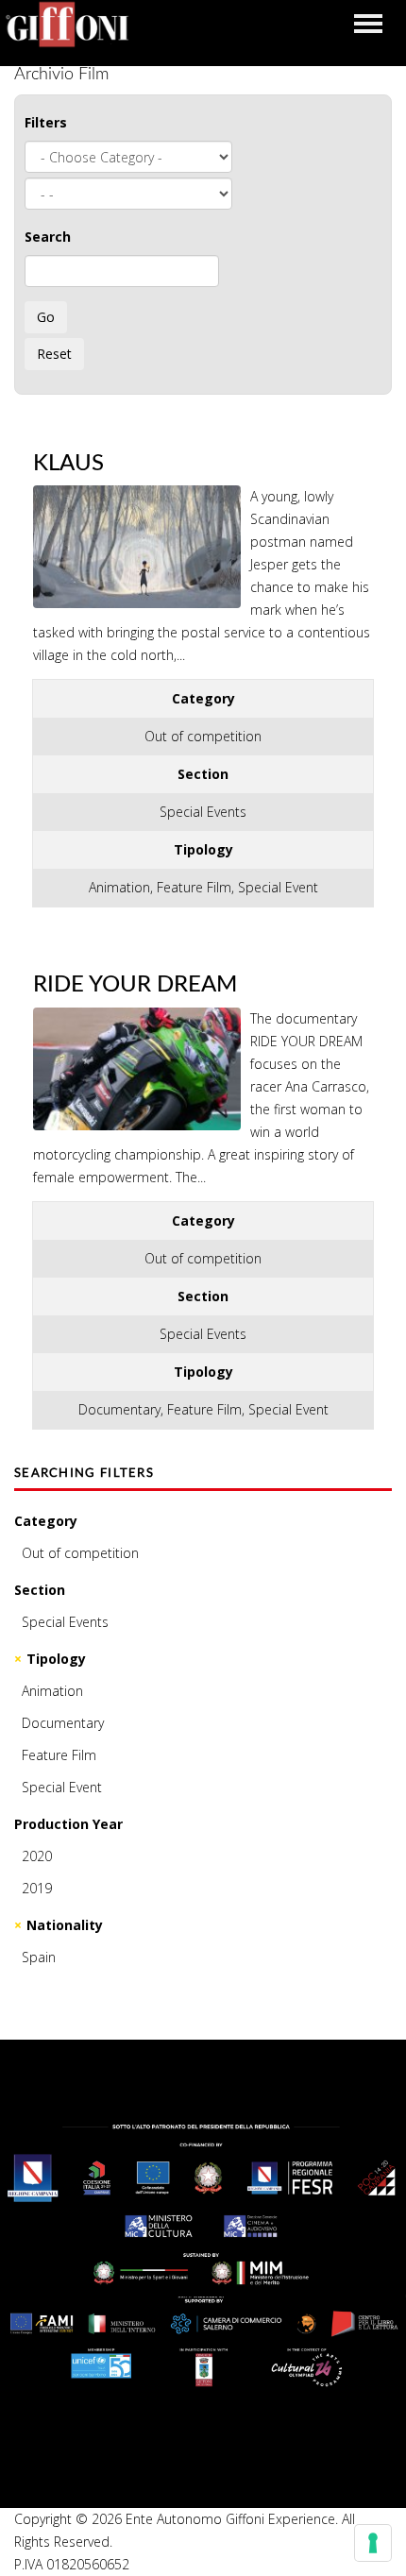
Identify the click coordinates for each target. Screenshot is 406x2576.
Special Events (65, 1622)
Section (40, 1590)
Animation (52, 1691)
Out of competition (80, 1553)
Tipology (56, 1659)
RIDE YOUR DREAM (135, 985)
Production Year (68, 1824)
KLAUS (68, 464)
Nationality (65, 1925)
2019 (37, 1888)
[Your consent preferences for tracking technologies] (373, 2543)
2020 (37, 1856)
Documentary (63, 1723)
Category (46, 1521)
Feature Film (59, 1755)
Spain (39, 1957)
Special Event (62, 1787)
